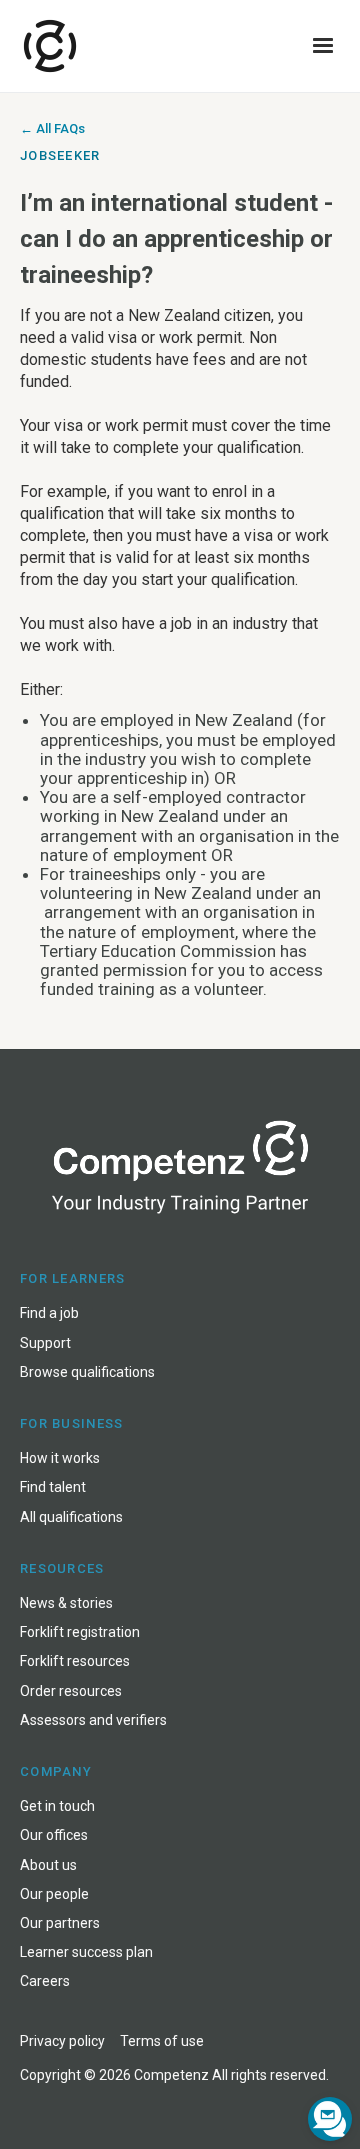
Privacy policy (62, 2041)
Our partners (60, 1923)
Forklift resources (75, 1661)
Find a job (49, 1313)
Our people (54, 1894)
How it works (60, 1458)
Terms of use (162, 2041)
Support (45, 1343)
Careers (45, 1981)
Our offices (54, 1835)
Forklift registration (80, 1632)
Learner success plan (86, 1952)
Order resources (71, 1691)
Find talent (53, 1487)
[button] (323, 46)
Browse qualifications (87, 1372)
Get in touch (57, 1806)
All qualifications (71, 1517)
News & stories (66, 1603)
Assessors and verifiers (93, 1720)
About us (48, 1865)
